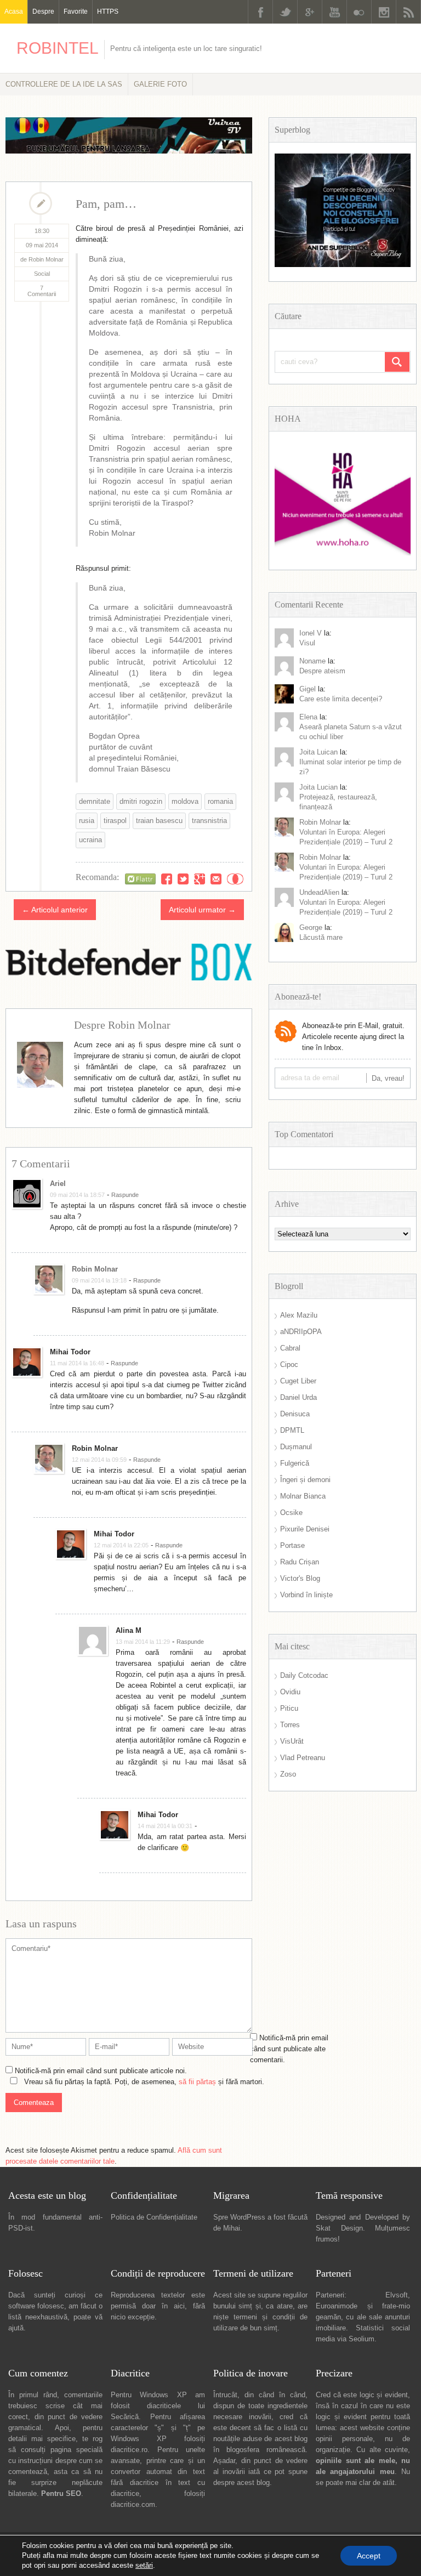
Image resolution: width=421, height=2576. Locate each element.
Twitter (285, 12)
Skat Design (339, 2228)
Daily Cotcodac (304, 1675)
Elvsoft (397, 2295)
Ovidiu (290, 1692)
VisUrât (292, 1741)
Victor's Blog (300, 1578)
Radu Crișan (300, 1562)
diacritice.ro (129, 2450)
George (311, 927)
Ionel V (311, 633)
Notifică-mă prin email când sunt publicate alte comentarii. (289, 2049)
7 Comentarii (42, 291)
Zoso (288, 1774)
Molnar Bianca (303, 1496)
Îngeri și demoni (305, 1480)
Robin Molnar (95, 1269)
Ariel (58, 1184)
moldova (185, 801)
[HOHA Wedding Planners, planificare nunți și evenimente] (343, 553)
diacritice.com (133, 2504)
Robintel (58, 48)
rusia (87, 821)
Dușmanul (296, 1447)
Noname (312, 661)
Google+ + (200, 879)
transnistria (209, 821)
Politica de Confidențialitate (154, 2217)
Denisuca (295, 1414)
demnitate (95, 801)
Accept (369, 2556)
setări (144, 2565)
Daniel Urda (298, 1397)
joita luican (318, 752)
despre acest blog (241, 2483)
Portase (292, 1545)
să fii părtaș (197, 2082)
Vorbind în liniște (306, 1595)
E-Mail (216, 879)
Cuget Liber (298, 1381)
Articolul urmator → (202, 910)
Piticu (289, 1708)
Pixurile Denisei (305, 1529)
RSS (408, 12)
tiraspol (115, 821)
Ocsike (291, 1513)
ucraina (90, 840)
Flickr (359, 12)
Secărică (125, 2417)
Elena (308, 717)
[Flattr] (140, 879)
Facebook (260, 12)
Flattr (235, 879)
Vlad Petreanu (303, 1758)
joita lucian (318, 787)
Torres (290, 1725)
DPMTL (292, 1430)
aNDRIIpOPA (301, 1332)
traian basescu (159, 821)
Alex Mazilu (299, 1315)
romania (220, 801)
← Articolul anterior (55, 910)
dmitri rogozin (141, 801)
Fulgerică (295, 1463)
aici (179, 2306)
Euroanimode (337, 2306)
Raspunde (125, 1195)
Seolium (362, 2339)
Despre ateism (322, 671)
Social (42, 274)
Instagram (384, 12)
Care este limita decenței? (341, 699)
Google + (310, 12)
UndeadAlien (319, 892)
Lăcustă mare (321, 937)
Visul (307, 643)
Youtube (334, 12)
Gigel (308, 689)
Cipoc (289, 1364)
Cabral (290, 1348)
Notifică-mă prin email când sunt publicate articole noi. (101, 2071)
